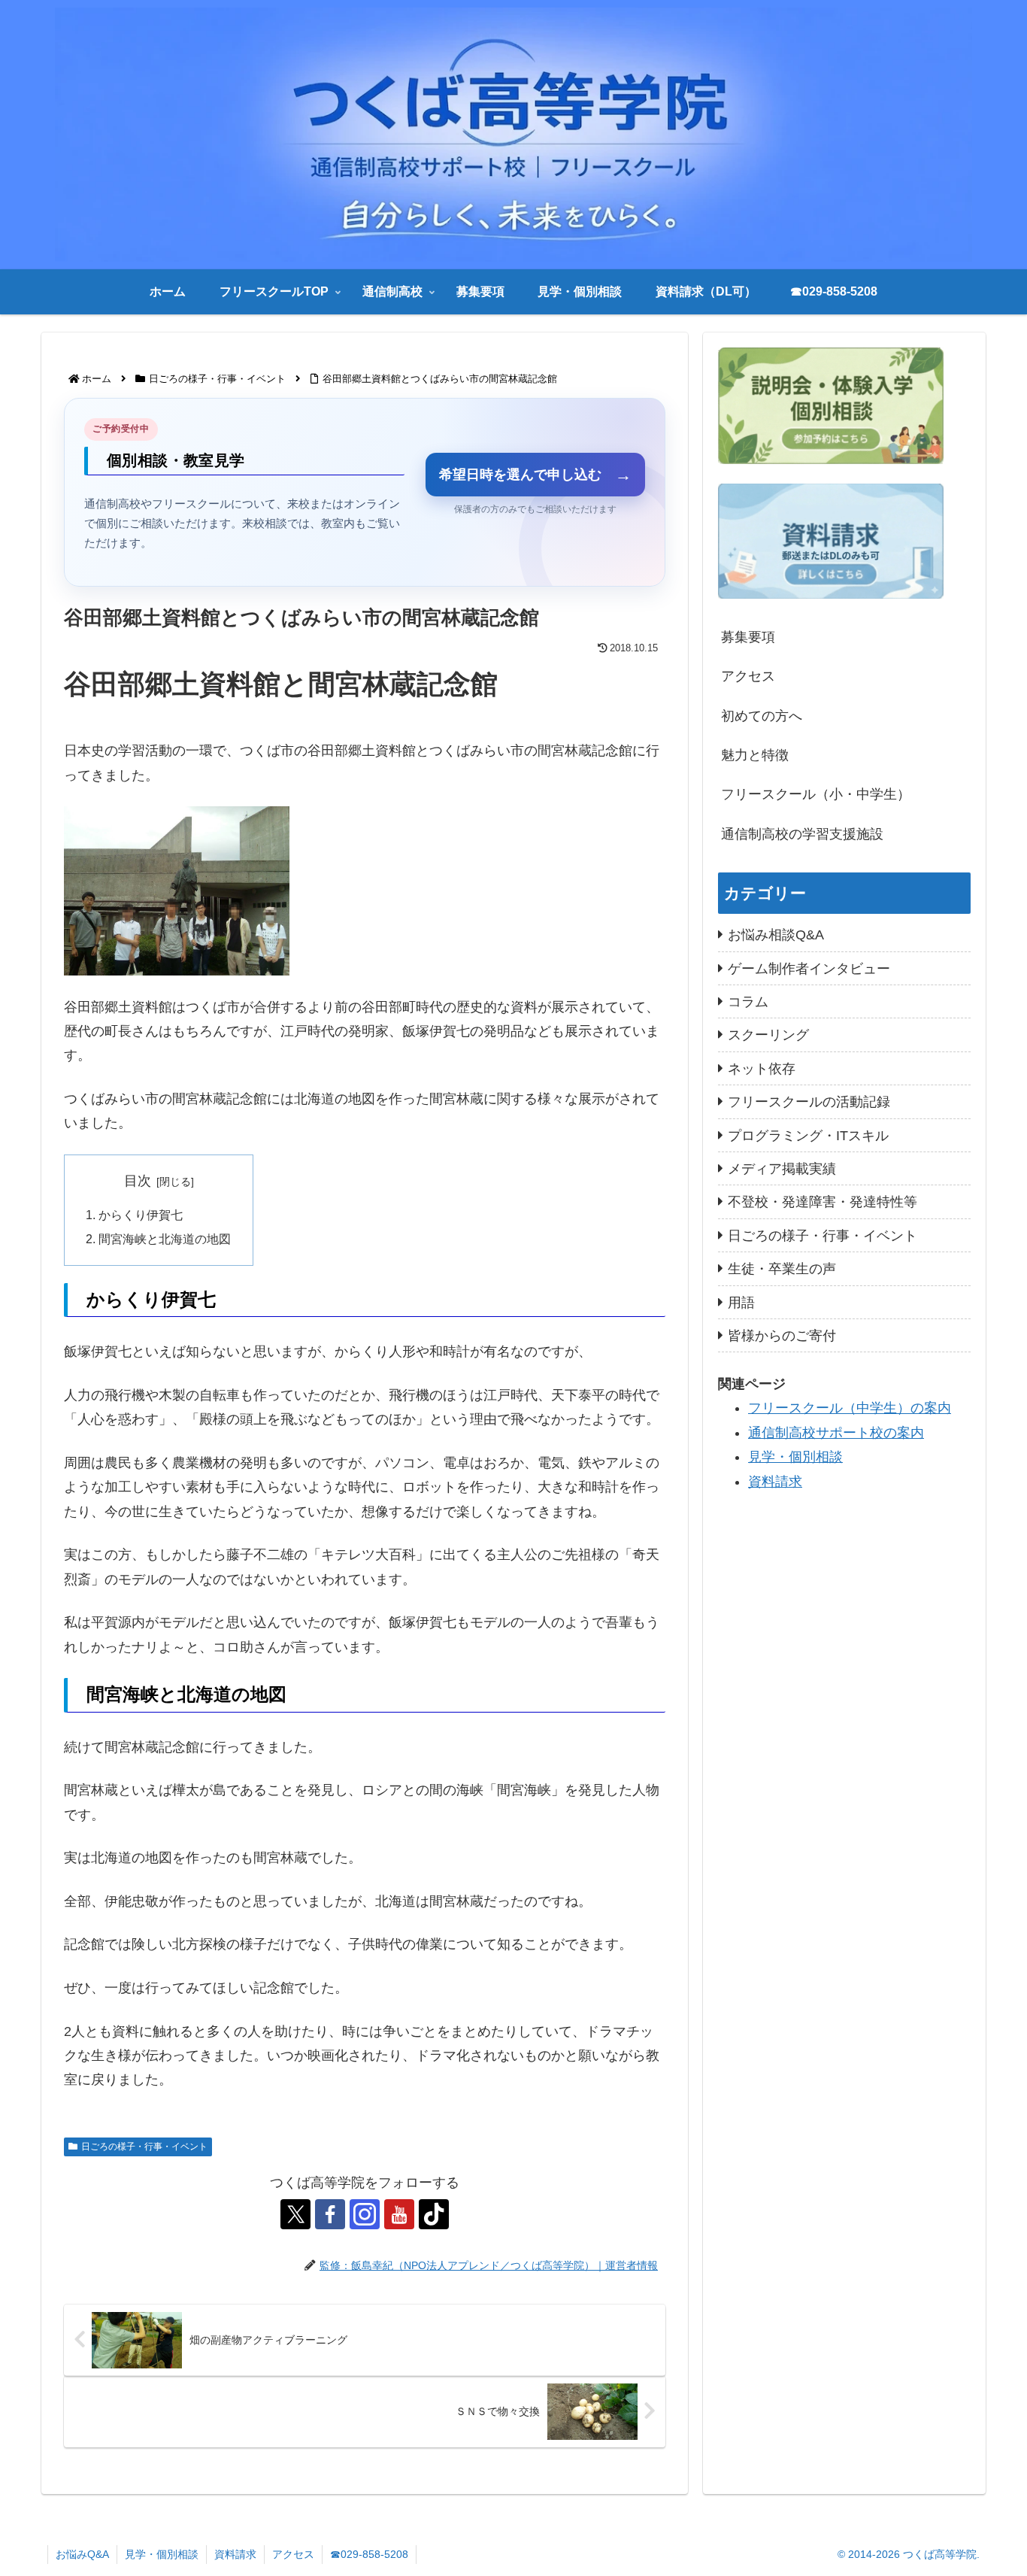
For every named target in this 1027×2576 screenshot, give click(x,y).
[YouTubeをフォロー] (399, 2214)
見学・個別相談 (795, 1457)
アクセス (748, 676)
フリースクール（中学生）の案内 (850, 1408)
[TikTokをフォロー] (434, 2214)
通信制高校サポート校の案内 (836, 1432)
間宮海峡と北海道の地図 (165, 1239)
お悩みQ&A (82, 2554)
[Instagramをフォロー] (365, 2214)
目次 (138, 1181)
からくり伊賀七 (141, 1215)
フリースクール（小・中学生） (816, 794)
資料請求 (775, 1481)
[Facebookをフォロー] (330, 2214)
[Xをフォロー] (295, 2214)
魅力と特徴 (755, 755)
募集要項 (748, 637)
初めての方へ (762, 716)
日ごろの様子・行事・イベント (144, 2147)
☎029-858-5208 (369, 2554)
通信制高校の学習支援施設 (802, 834)
